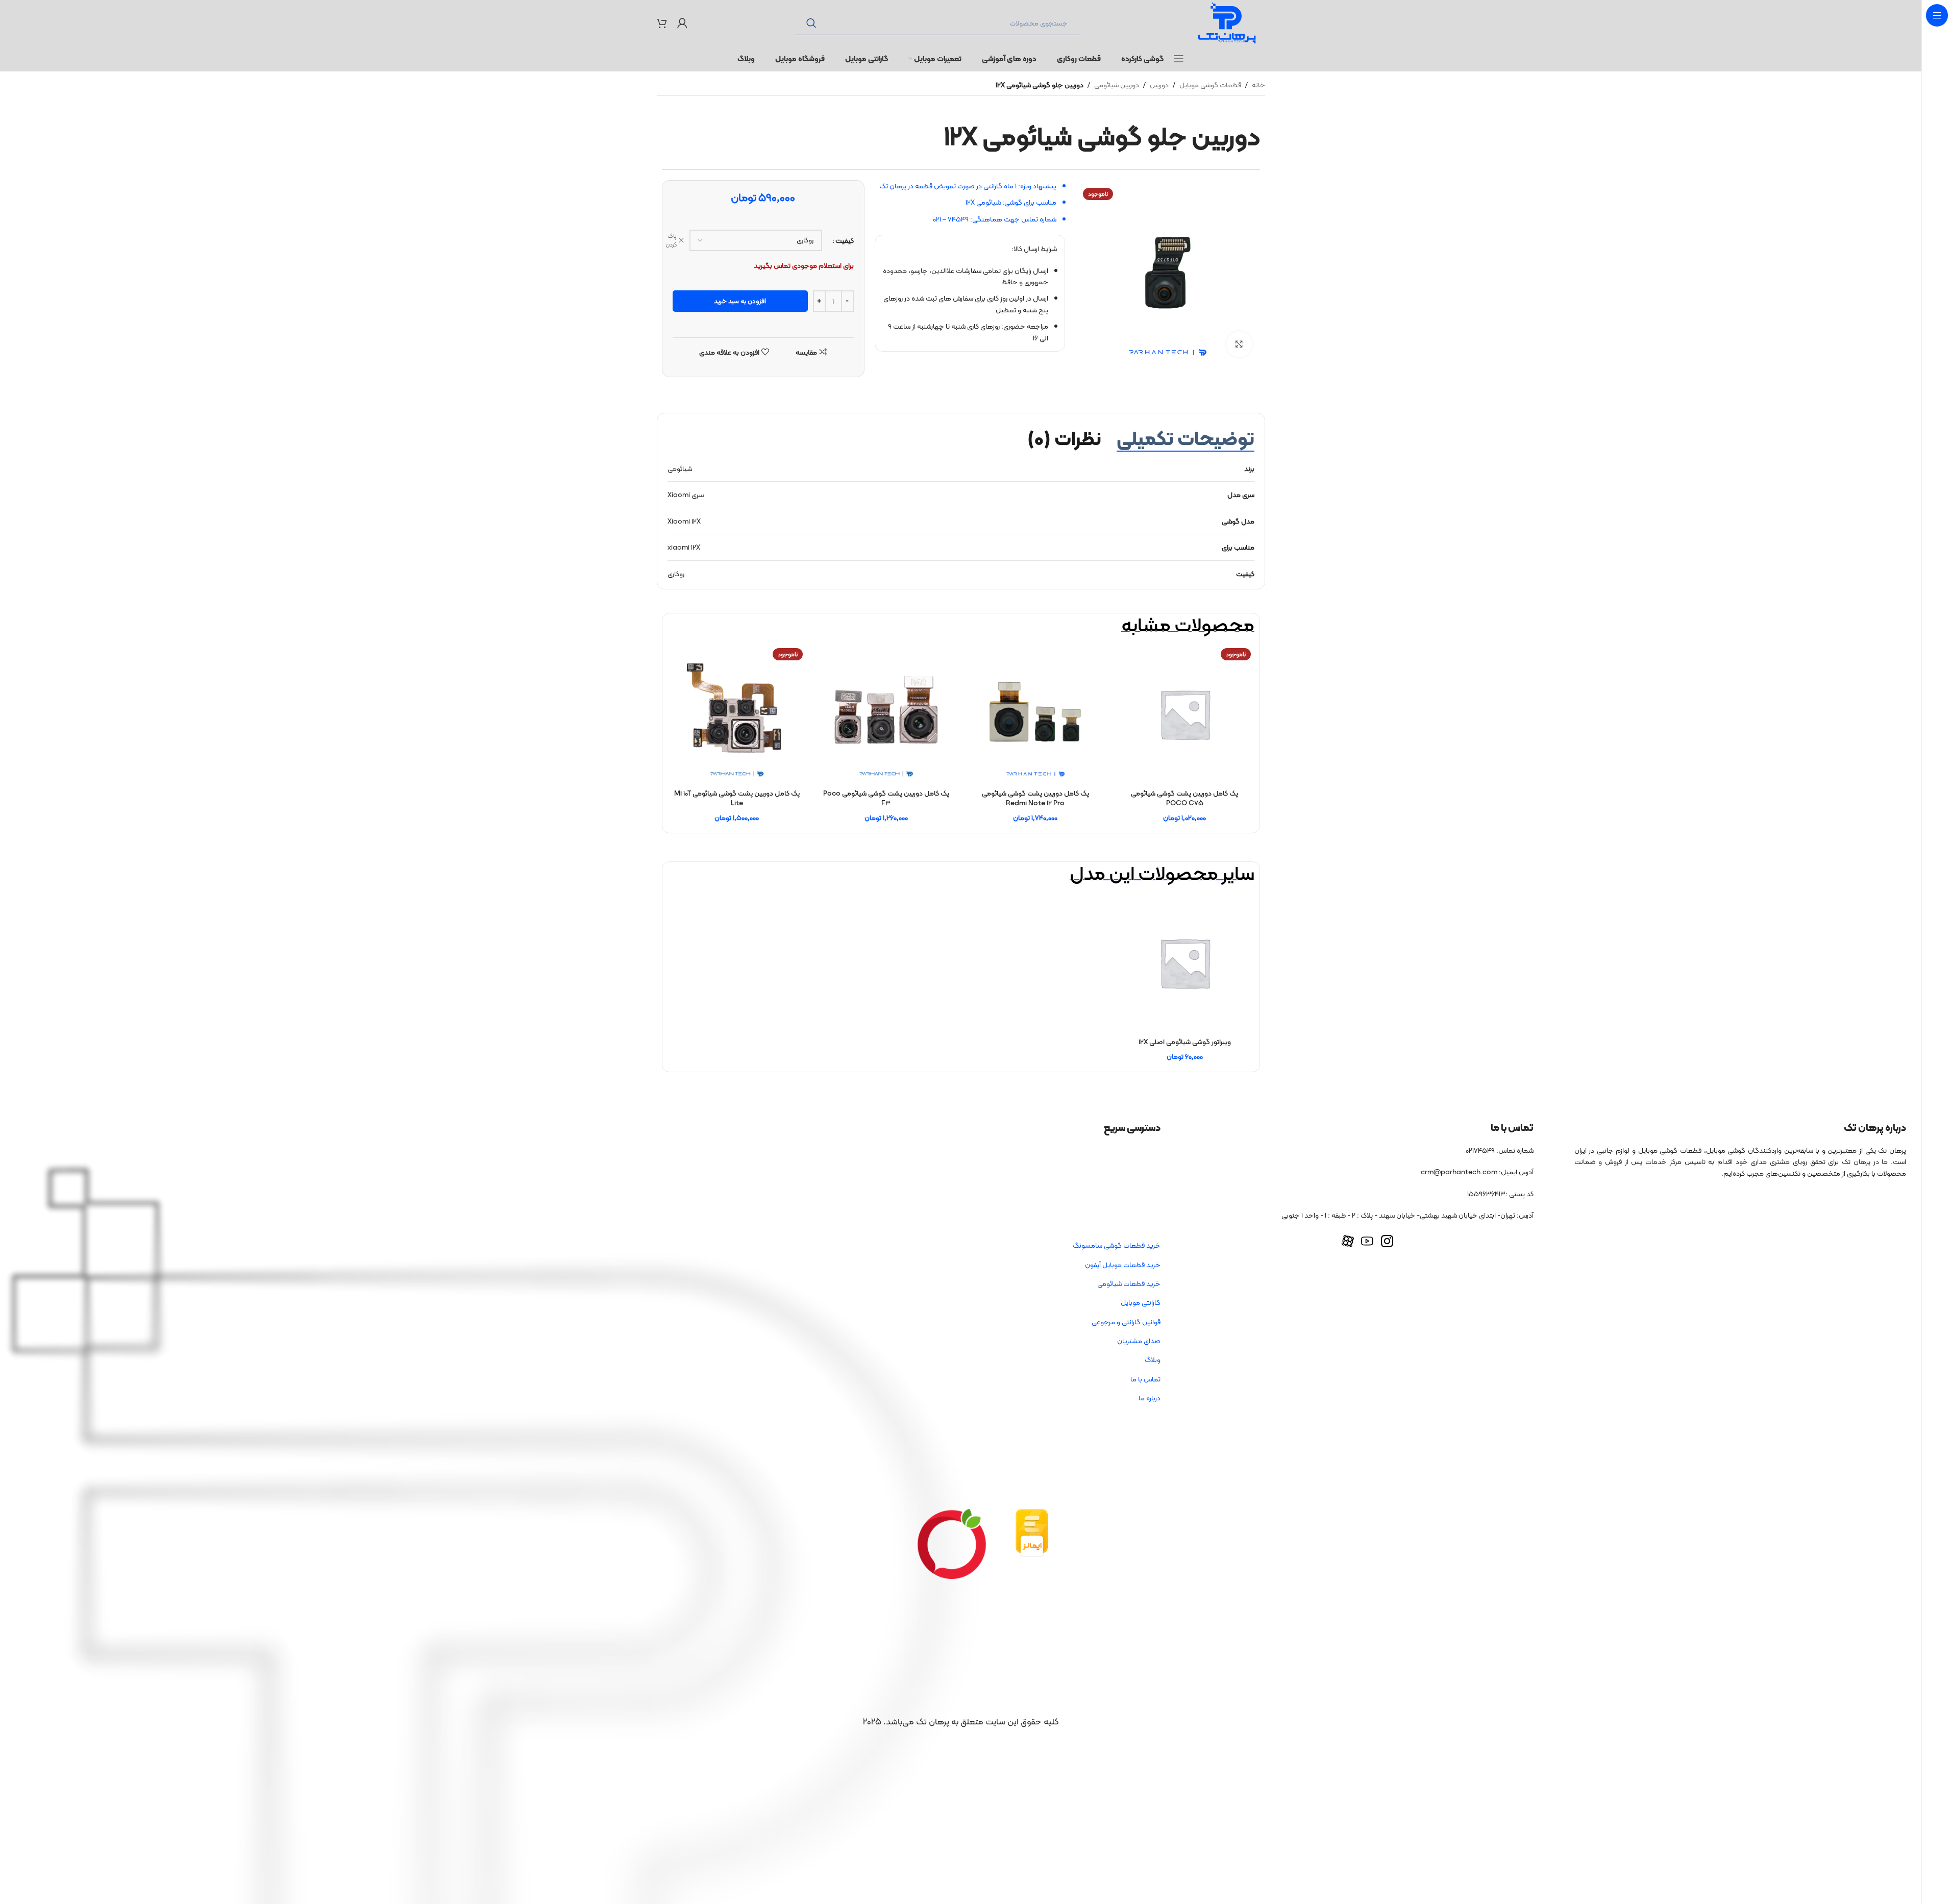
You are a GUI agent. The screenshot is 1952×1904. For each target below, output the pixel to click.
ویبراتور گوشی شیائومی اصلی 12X (1185, 1042)
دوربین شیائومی (1117, 85)
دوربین (1159, 85)
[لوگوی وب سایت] (1227, 22)
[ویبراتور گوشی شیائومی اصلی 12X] (1185, 963)
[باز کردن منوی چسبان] (1179, 59)
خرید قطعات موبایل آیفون (1123, 1265)
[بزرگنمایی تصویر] (1239, 344)
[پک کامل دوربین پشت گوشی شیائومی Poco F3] (886, 714)
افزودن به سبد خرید (740, 301)
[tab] (1185, 438)
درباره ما (1150, 1398)
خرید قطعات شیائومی (1129, 1283)
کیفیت (845, 240)
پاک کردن (671, 240)
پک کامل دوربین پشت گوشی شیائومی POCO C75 (1184, 798)
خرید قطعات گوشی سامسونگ (1117, 1245)
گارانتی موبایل (1141, 1302)
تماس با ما (1145, 1379)
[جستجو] (811, 23)
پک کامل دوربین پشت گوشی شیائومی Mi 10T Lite (737, 798)
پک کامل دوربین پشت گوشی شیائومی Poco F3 (886, 798)
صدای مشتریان (1139, 1341)
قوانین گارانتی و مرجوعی (1126, 1322)
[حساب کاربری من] (682, 23)
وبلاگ (1153, 1359)
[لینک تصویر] (1032, 1532)
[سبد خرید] (662, 23)
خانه (1258, 85)
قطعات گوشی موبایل (1210, 85)
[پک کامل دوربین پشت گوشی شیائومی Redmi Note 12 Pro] (1036, 714)
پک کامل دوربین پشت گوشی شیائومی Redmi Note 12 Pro (1035, 798)
